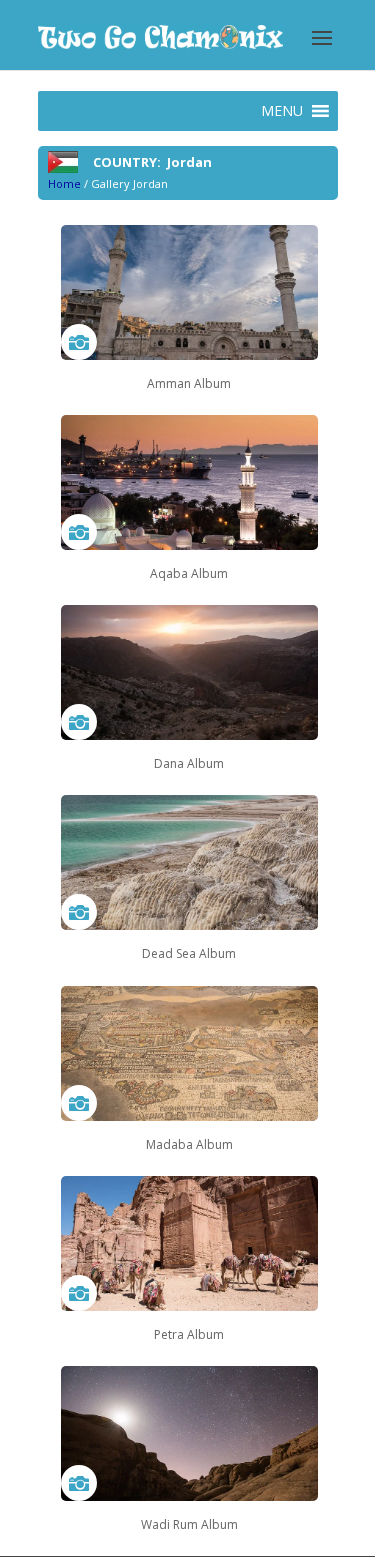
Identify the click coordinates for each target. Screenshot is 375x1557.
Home (64, 183)
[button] (282, 111)
